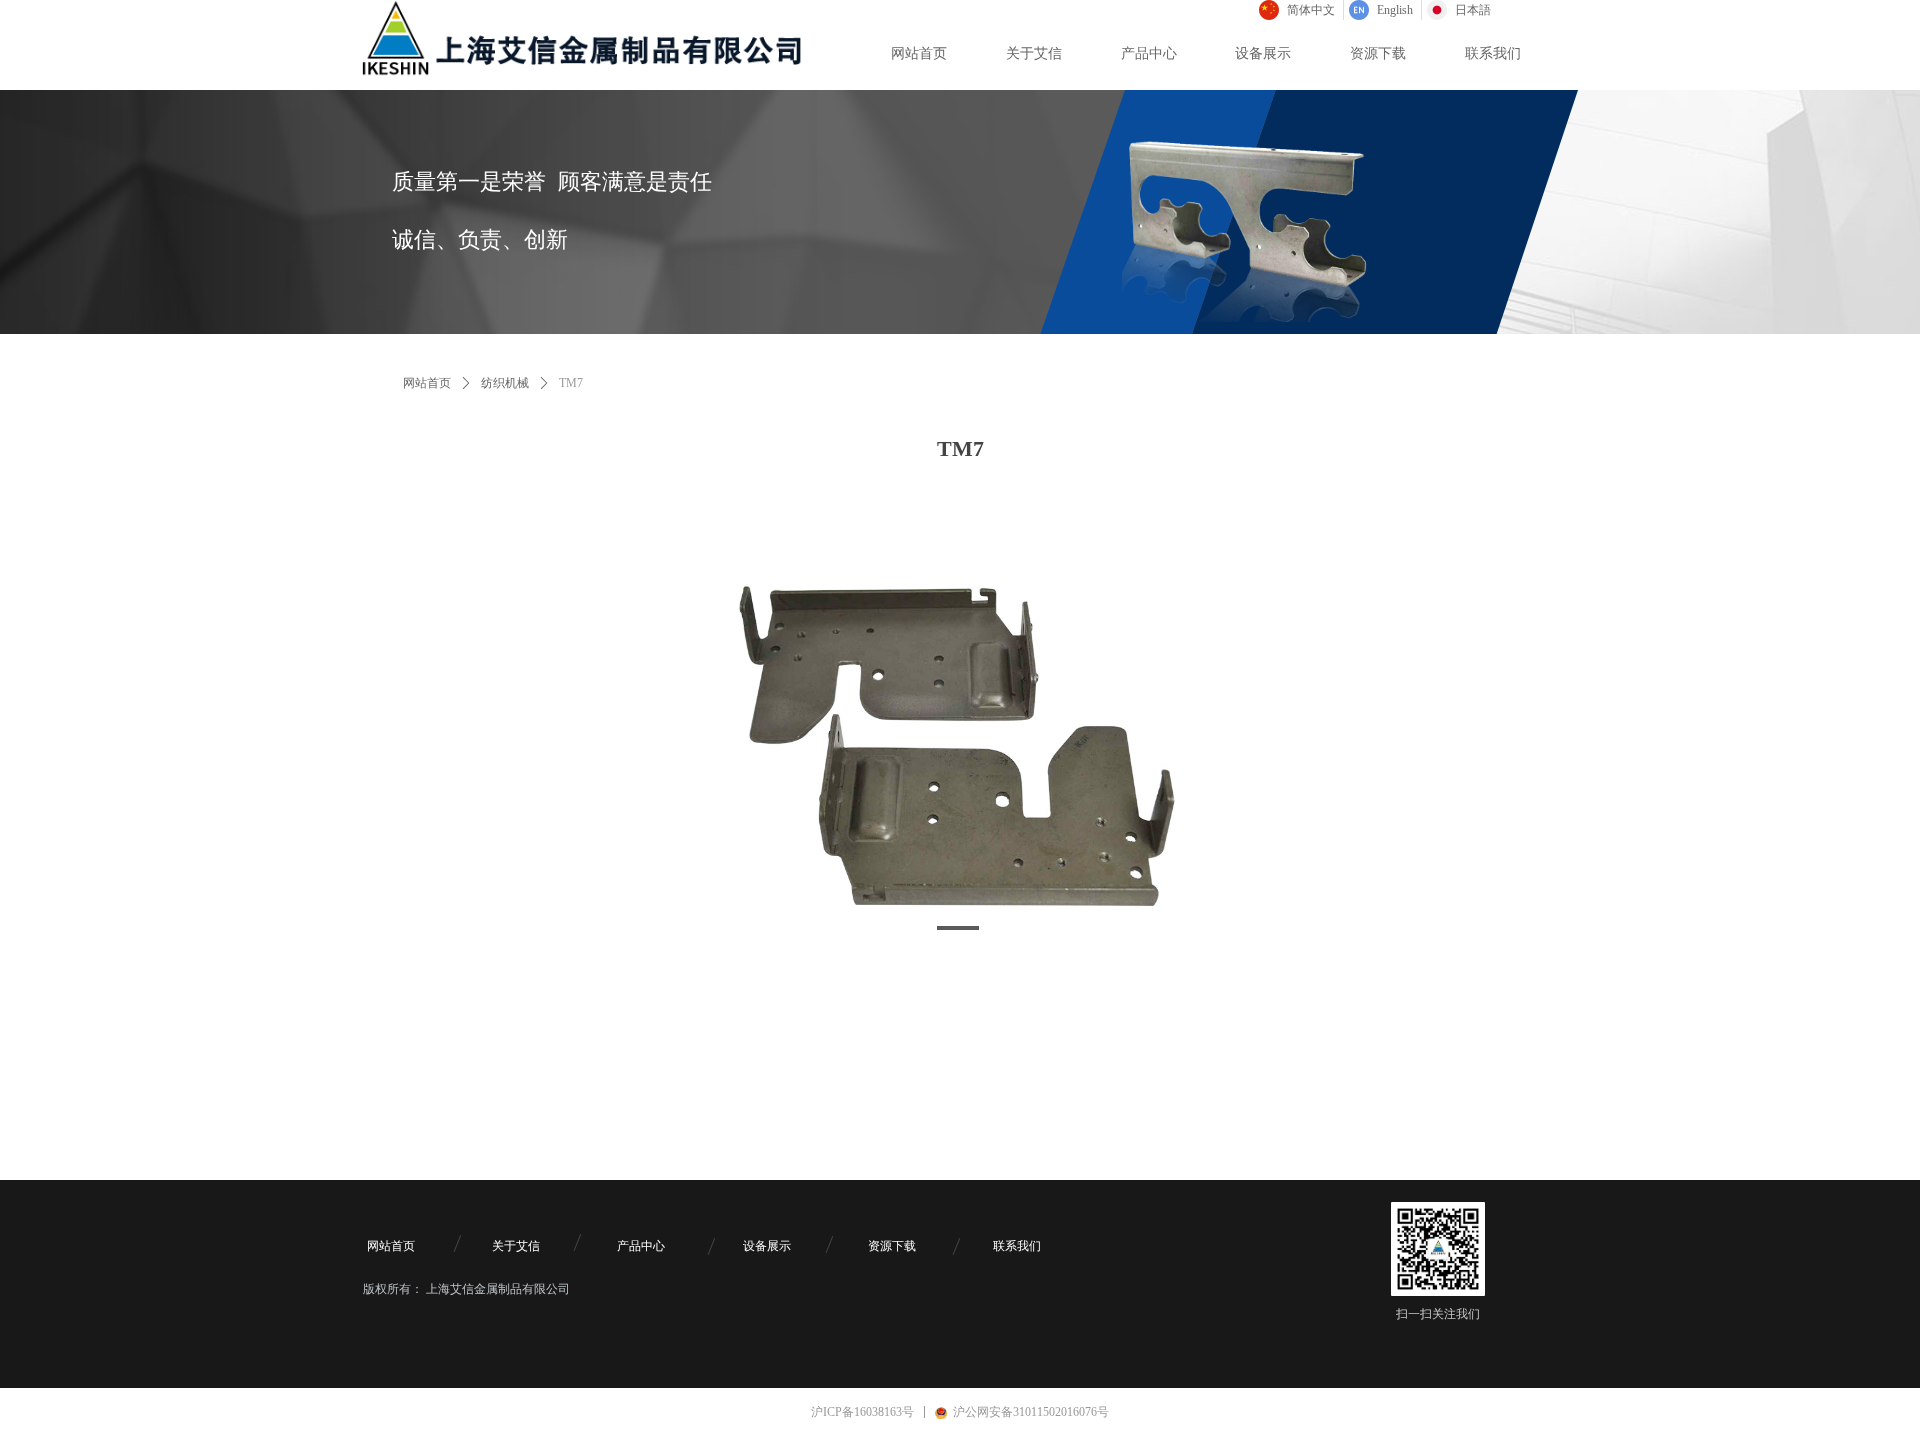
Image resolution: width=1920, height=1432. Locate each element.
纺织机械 (505, 383)
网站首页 (427, 383)
